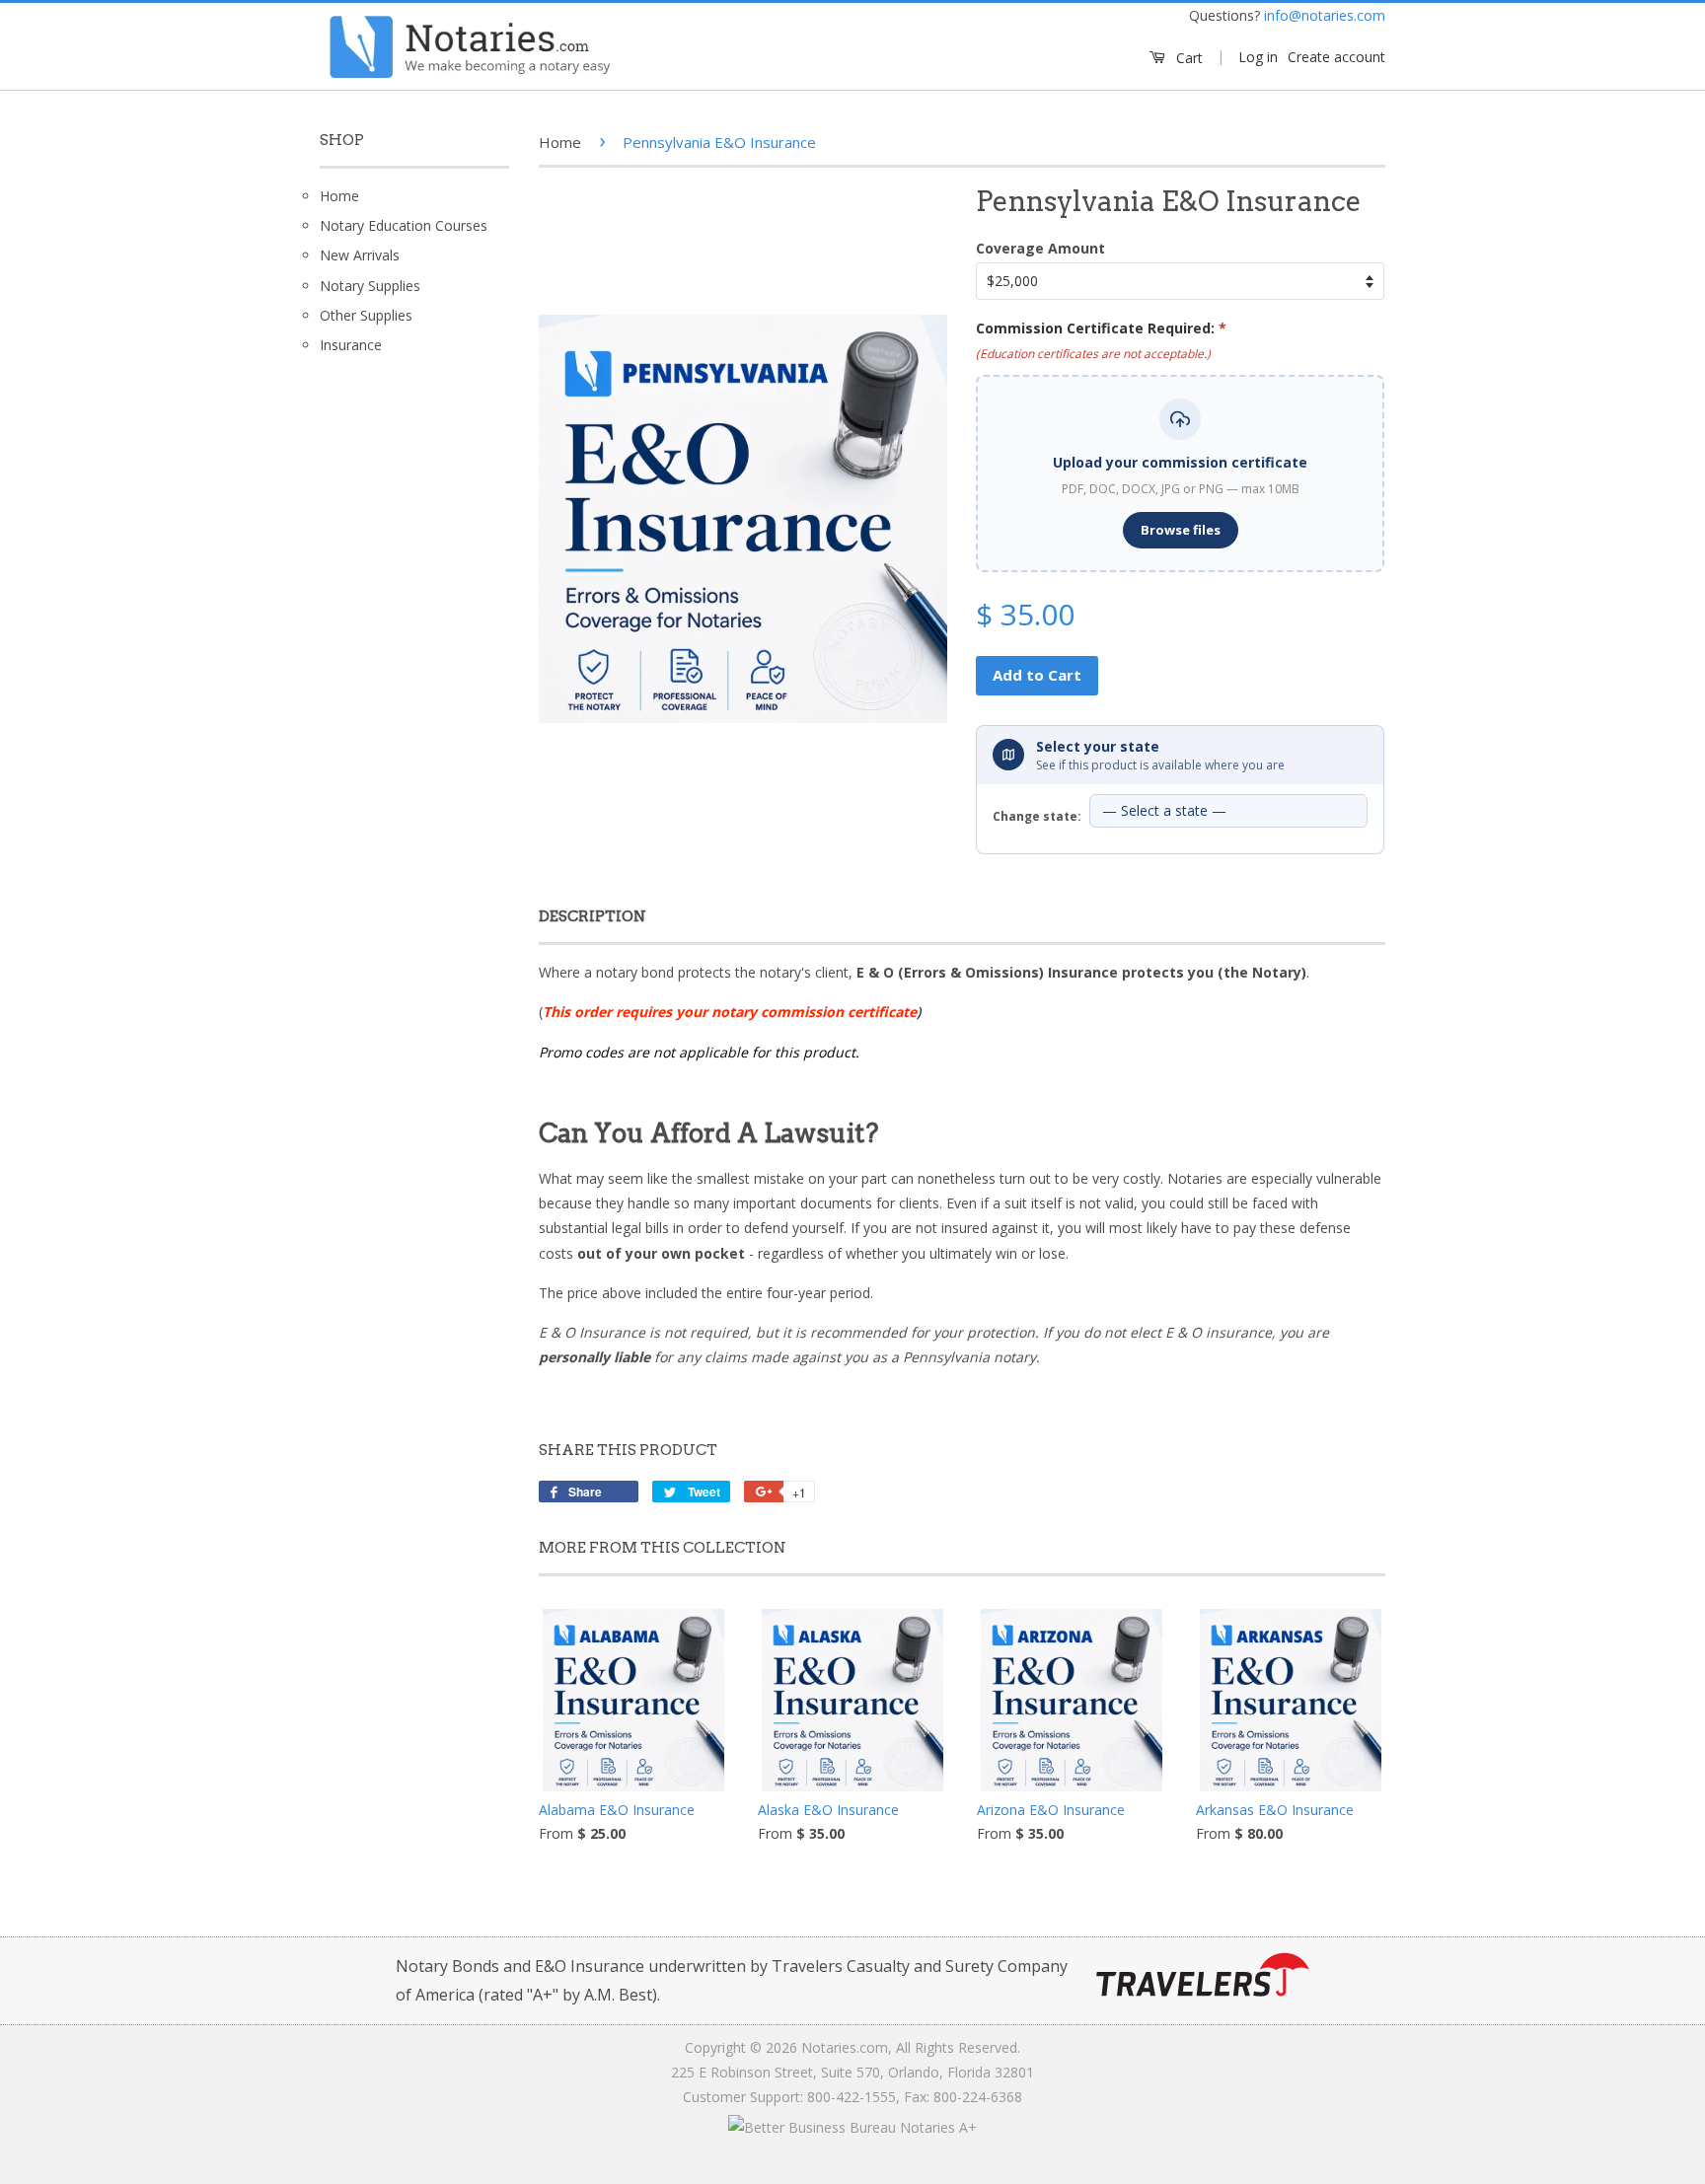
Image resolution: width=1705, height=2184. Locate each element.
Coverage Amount (1040, 248)
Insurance (351, 345)
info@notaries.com (1325, 15)
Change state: (1037, 816)
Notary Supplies (370, 286)
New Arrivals (360, 255)
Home (339, 196)
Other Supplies (366, 315)
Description (593, 916)
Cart (1187, 58)
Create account (1336, 57)
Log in (1258, 57)
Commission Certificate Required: (1101, 328)
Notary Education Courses (404, 225)
